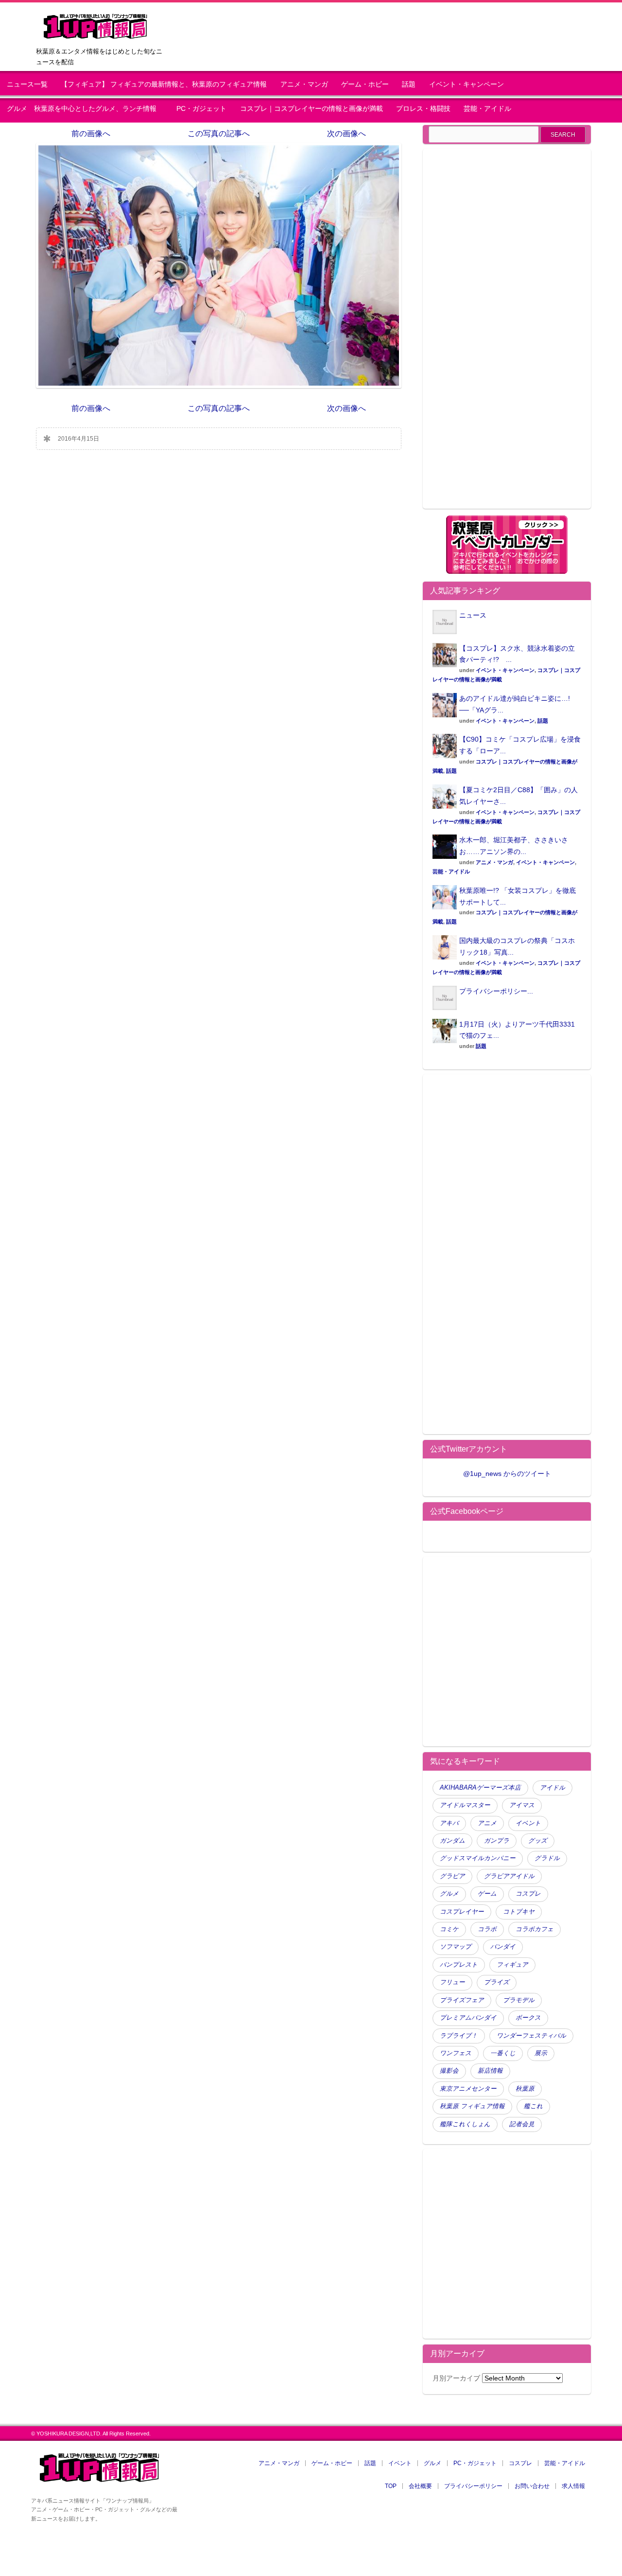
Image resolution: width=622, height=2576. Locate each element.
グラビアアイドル (509, 1876)
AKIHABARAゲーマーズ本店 (480, 1788)
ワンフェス (456, 2053)
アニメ (487, 1823)
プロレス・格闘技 (423, 109)
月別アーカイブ (456, 2378)
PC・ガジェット (201, 109)
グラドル (547, 1858)
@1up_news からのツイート (507, 1474)
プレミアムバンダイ (468, 2018)
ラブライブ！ (459, 2036)
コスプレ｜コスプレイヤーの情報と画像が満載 (311, 109)
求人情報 (573, 2486)
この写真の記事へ (219, 133)
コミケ (449, 1929)
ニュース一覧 (27, 84)
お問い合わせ (532, 2486)
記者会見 (522, 2124)
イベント (528, 1823)
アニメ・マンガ (304, 84)
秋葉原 (525, 2089)
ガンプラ (497, 1841)
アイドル (553, 1788)
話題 (409, 84)
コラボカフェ (535, 1929)
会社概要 (420, 2486)
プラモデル (519, 2000)
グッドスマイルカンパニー (478, 1858)
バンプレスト (459, 1965)
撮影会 (449, 2071)
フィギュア (512, 1965)
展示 (541, 2053)
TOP (391, 2486)
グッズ (538, 1841)
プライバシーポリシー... (496, 991)
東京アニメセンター (468, 2089)
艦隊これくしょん (465, 2124)
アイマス (522, 1805)
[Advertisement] (507, 335)
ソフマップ (456, 1947)
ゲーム (487, 1894)
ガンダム (452, 1841)
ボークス (528, 2018)
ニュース (473, 615)
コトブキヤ (519, 1912)
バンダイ (503, 1947)
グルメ (449, 1894)
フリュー (452, 1982)
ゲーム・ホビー (365, 84)
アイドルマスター (465, 1805)
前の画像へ (91, 133)
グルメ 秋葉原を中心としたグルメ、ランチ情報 (85, 109)
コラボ (487, 1929)
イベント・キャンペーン (466, 84)
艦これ (533, 2106)
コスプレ (528, 1894)
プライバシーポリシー (473, 2486)
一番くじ (503, 2053)
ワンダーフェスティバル (531, 2036)
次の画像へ (346, 133)
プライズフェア (462, 2000)
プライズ (497, 1982)
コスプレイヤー (462, 1912)
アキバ (449, 1823)
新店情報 (490, 2071)
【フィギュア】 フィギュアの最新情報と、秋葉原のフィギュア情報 (164, 84)
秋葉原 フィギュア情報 (472, 2106)
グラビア (452, 1876)
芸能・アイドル (487, 109)
